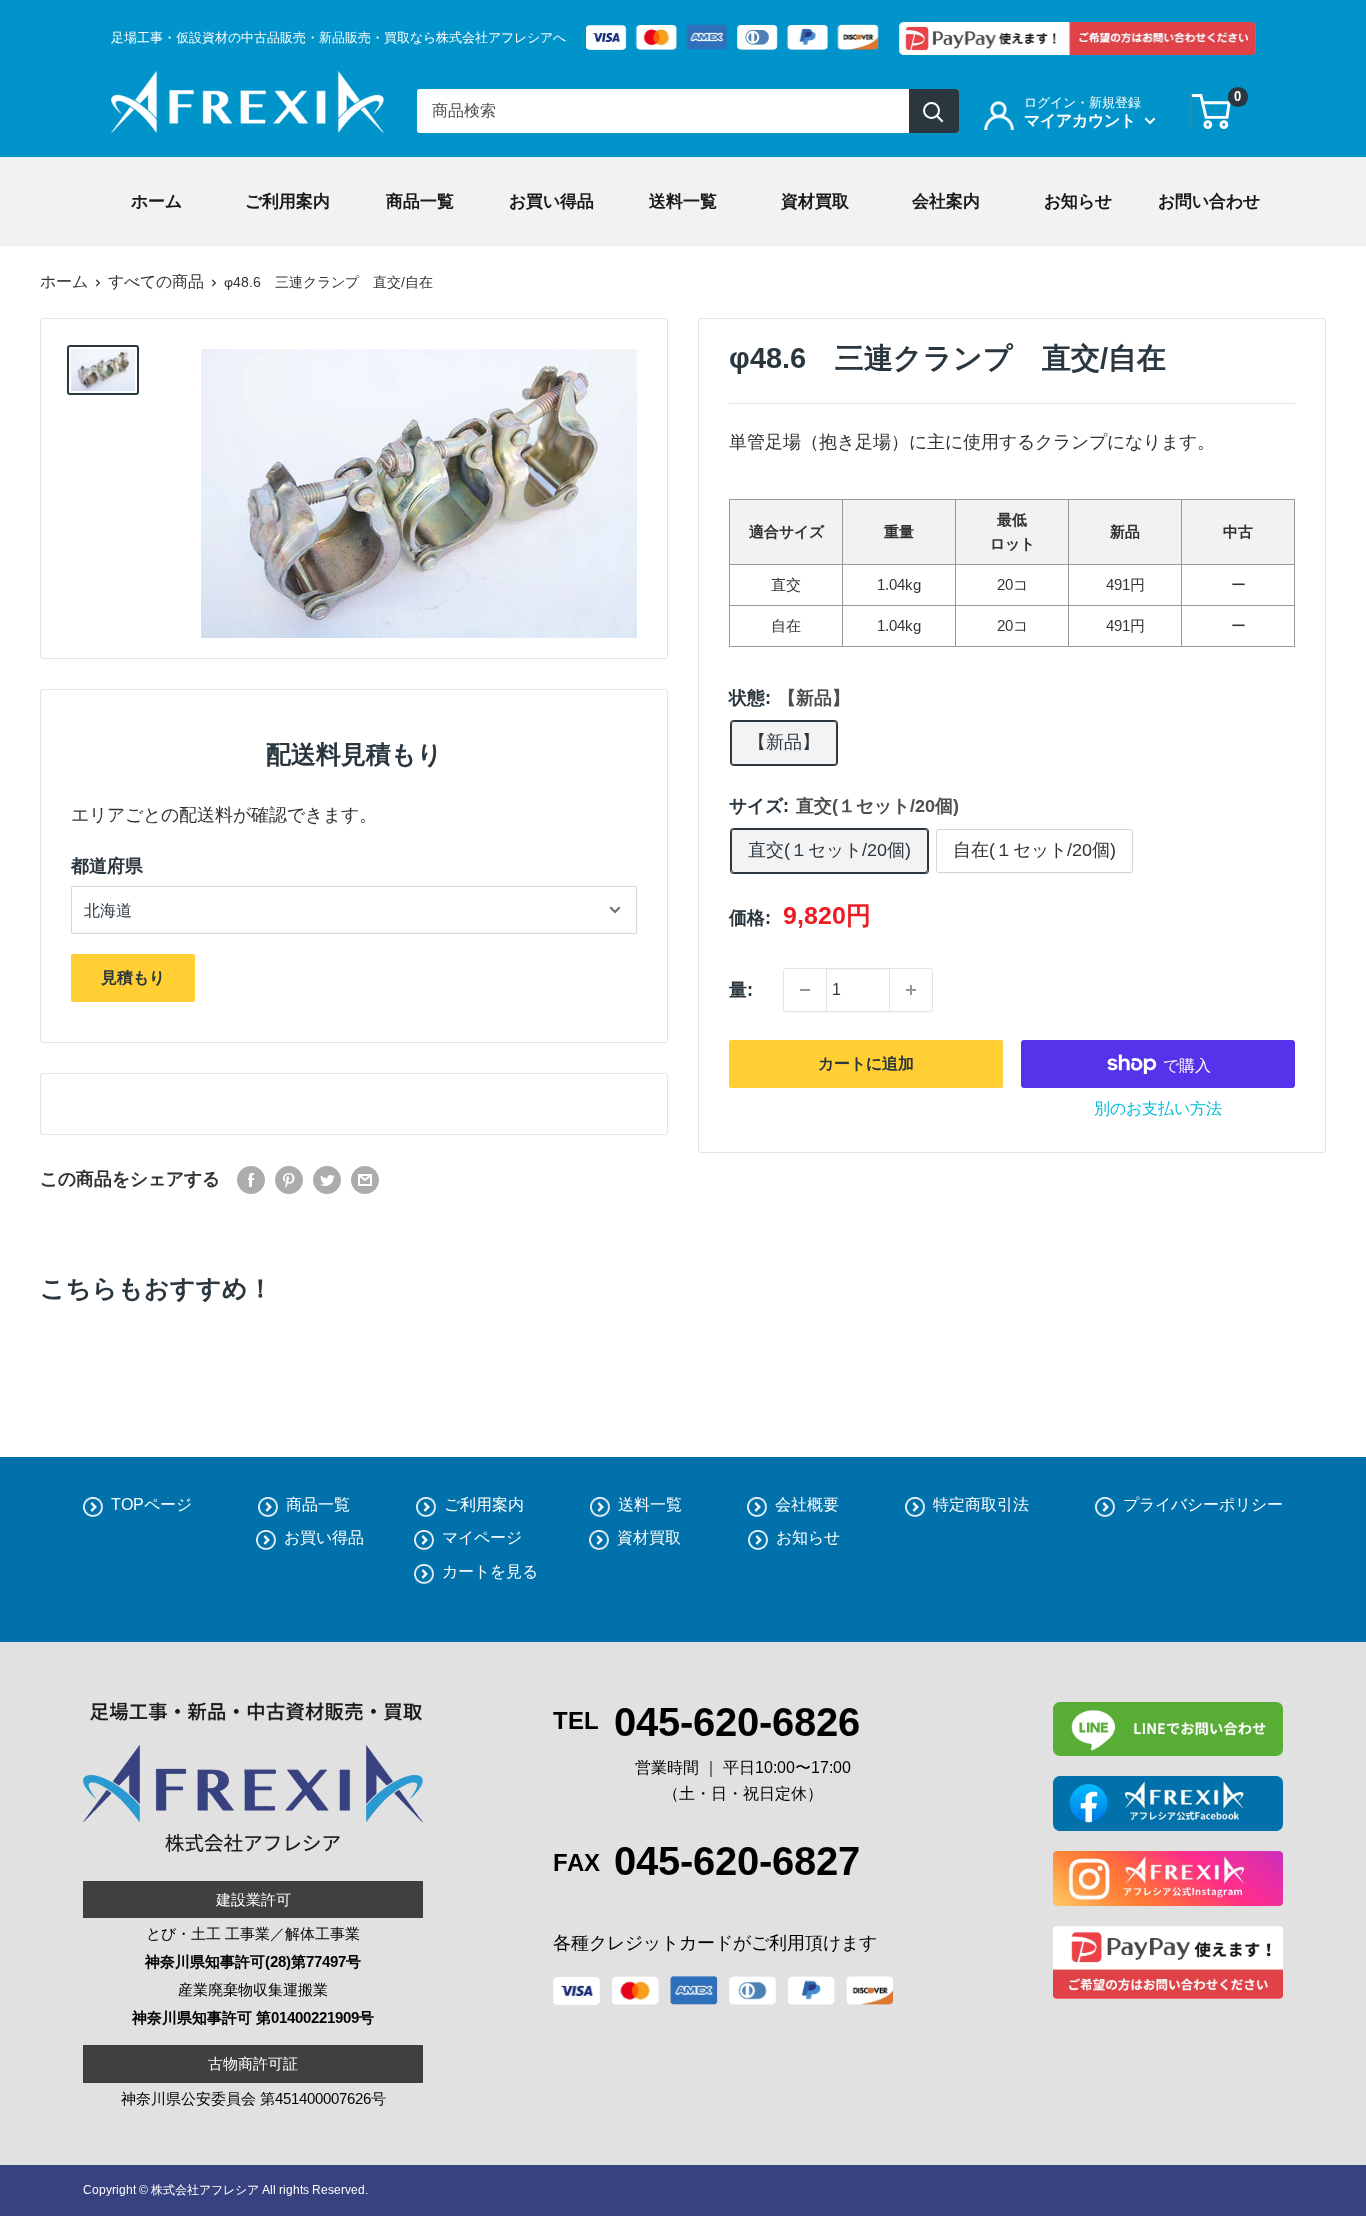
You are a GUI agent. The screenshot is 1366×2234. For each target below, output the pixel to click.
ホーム (64, 281)
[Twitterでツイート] (327, 1180)
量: (741, 990)
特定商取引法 (981, 1504)
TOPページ (151, 1504)
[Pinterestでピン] (289, 1180)
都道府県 (107, 866)
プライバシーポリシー (1203, 1504)
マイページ (482, 1537)
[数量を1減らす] (805, 990)
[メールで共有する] (365, 1180)
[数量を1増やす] (911, 990)
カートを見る (490, 1571)
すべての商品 (156, 281)
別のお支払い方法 (1158, 1108)
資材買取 (649, 1537)
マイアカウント (1082, 120)
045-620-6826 (737, 1722)
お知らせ (808, 1537)
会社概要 (807, 1504)
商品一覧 (318, 1504)
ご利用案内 (484, 1504)
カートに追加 (866, 1063)
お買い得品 (324, 1537)
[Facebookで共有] (251, 1180)
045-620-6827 (737, 1861)
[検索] (934, 111)
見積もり (133, 977)
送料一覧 (650, 1504)
